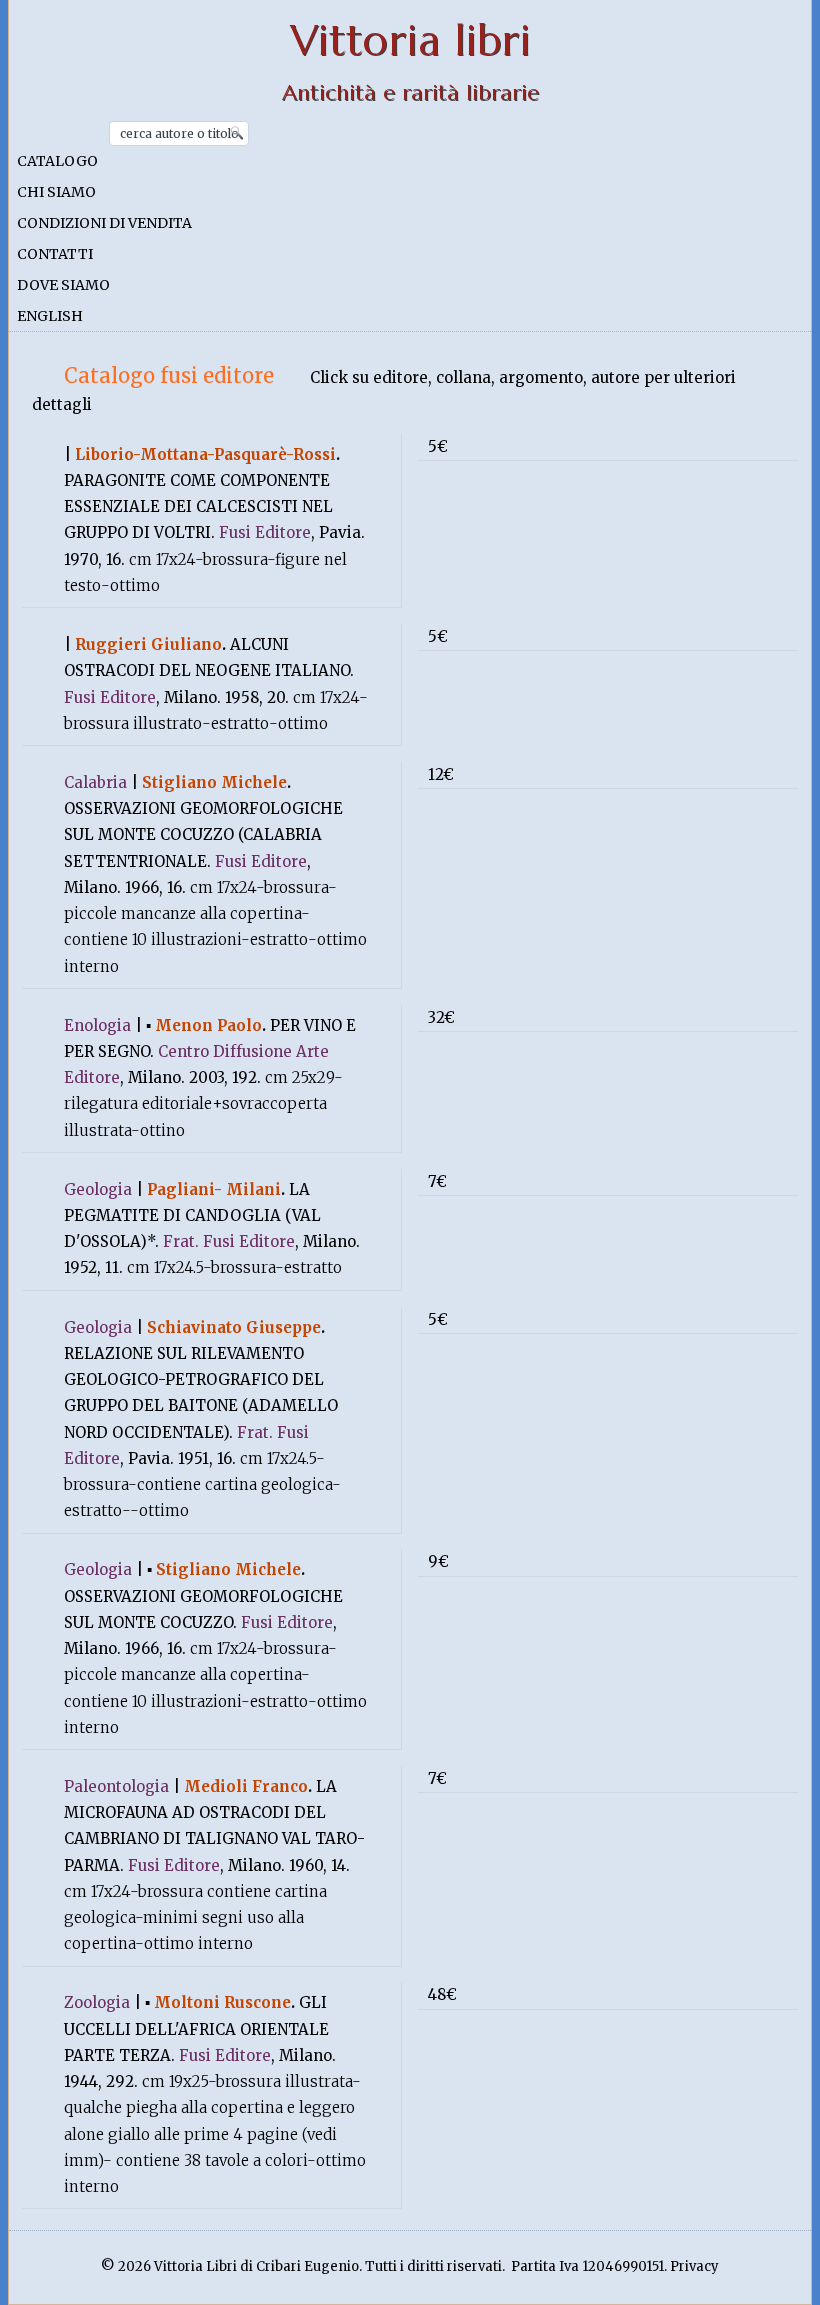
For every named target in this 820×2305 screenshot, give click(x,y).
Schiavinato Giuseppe (234, 1327)
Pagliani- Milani (214, 1189)
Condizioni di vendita (104, 223)
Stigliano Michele (214, 782)
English (50, 316)
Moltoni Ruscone (222, 2002)
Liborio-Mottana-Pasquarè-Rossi (205, 454)
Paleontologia (116, 1786)
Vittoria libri (410, 40)
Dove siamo (63, 285)
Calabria (95, 782)
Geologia (98, 1189)
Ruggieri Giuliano (148, 644)
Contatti (55, 254)
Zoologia (97, 2002)
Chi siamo (56, 192)
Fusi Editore (265, 532)
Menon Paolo (208, 1025)
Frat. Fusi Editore (229, 1241)
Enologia (97, 1025)
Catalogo (57, 161)
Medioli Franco (246, 1786)
